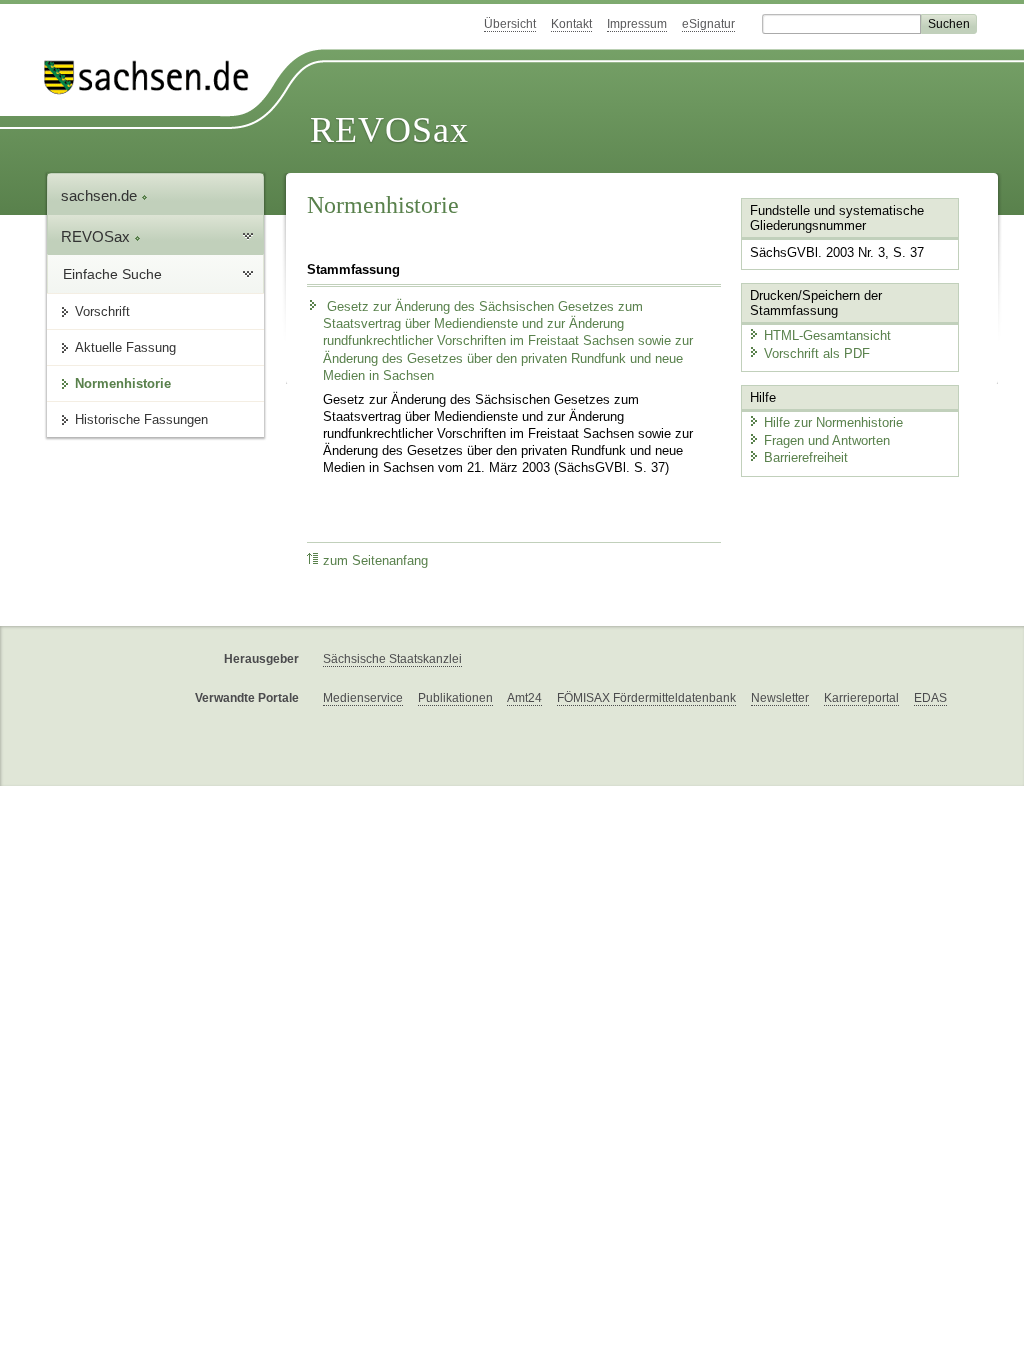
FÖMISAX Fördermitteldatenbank (646, 698)
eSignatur (708, 24)
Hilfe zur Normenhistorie (833, 422)
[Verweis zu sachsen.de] (154, 77)
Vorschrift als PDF (817, 353)
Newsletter (780, 698)
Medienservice (363, 698)
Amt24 (524, 698)
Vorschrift (102, 311)
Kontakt (571, 24)
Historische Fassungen (141, 419)
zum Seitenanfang (375, 561)
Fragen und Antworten (827, 440)
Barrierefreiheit (806, 457)
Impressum (637, 24)
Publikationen (455, 698)
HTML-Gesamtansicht (827, 335)
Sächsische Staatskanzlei (392, 659)
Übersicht (510, 24)
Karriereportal (861, 698)
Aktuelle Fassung (125, 347)
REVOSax (389, 130)
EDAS (930, 698)
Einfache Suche (112, 274)
